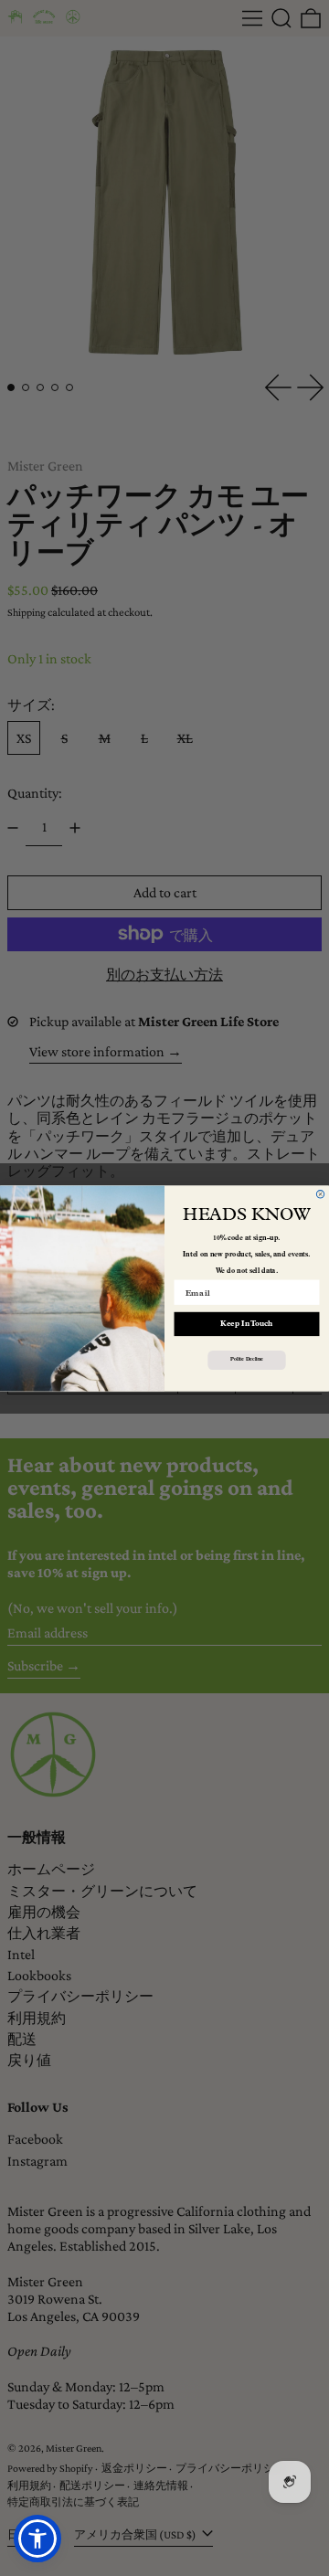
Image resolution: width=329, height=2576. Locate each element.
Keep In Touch (246, 1323)
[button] (37, 2539)
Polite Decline (246, 1360)
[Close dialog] (320, 1193)
